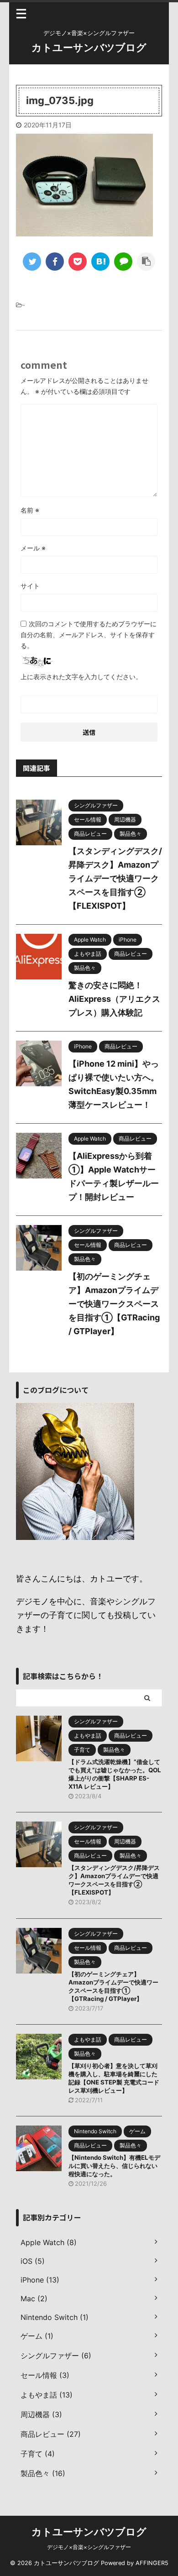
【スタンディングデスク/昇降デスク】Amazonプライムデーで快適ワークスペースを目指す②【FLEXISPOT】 (115, 878)
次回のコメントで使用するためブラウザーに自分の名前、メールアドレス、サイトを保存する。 (89, 635)
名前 (30, 510)
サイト (30, 586)
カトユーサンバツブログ (89, 47)
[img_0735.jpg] (100, 262)
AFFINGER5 (152, 2563)
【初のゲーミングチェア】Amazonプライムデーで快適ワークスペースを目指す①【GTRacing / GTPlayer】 (114, 1304)
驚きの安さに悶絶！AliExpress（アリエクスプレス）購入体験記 (114, 999)
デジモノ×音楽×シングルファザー (89, 2547)
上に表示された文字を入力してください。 (81, 677)
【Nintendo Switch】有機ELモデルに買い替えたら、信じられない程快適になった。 (114, 2166)
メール (33, 548)
